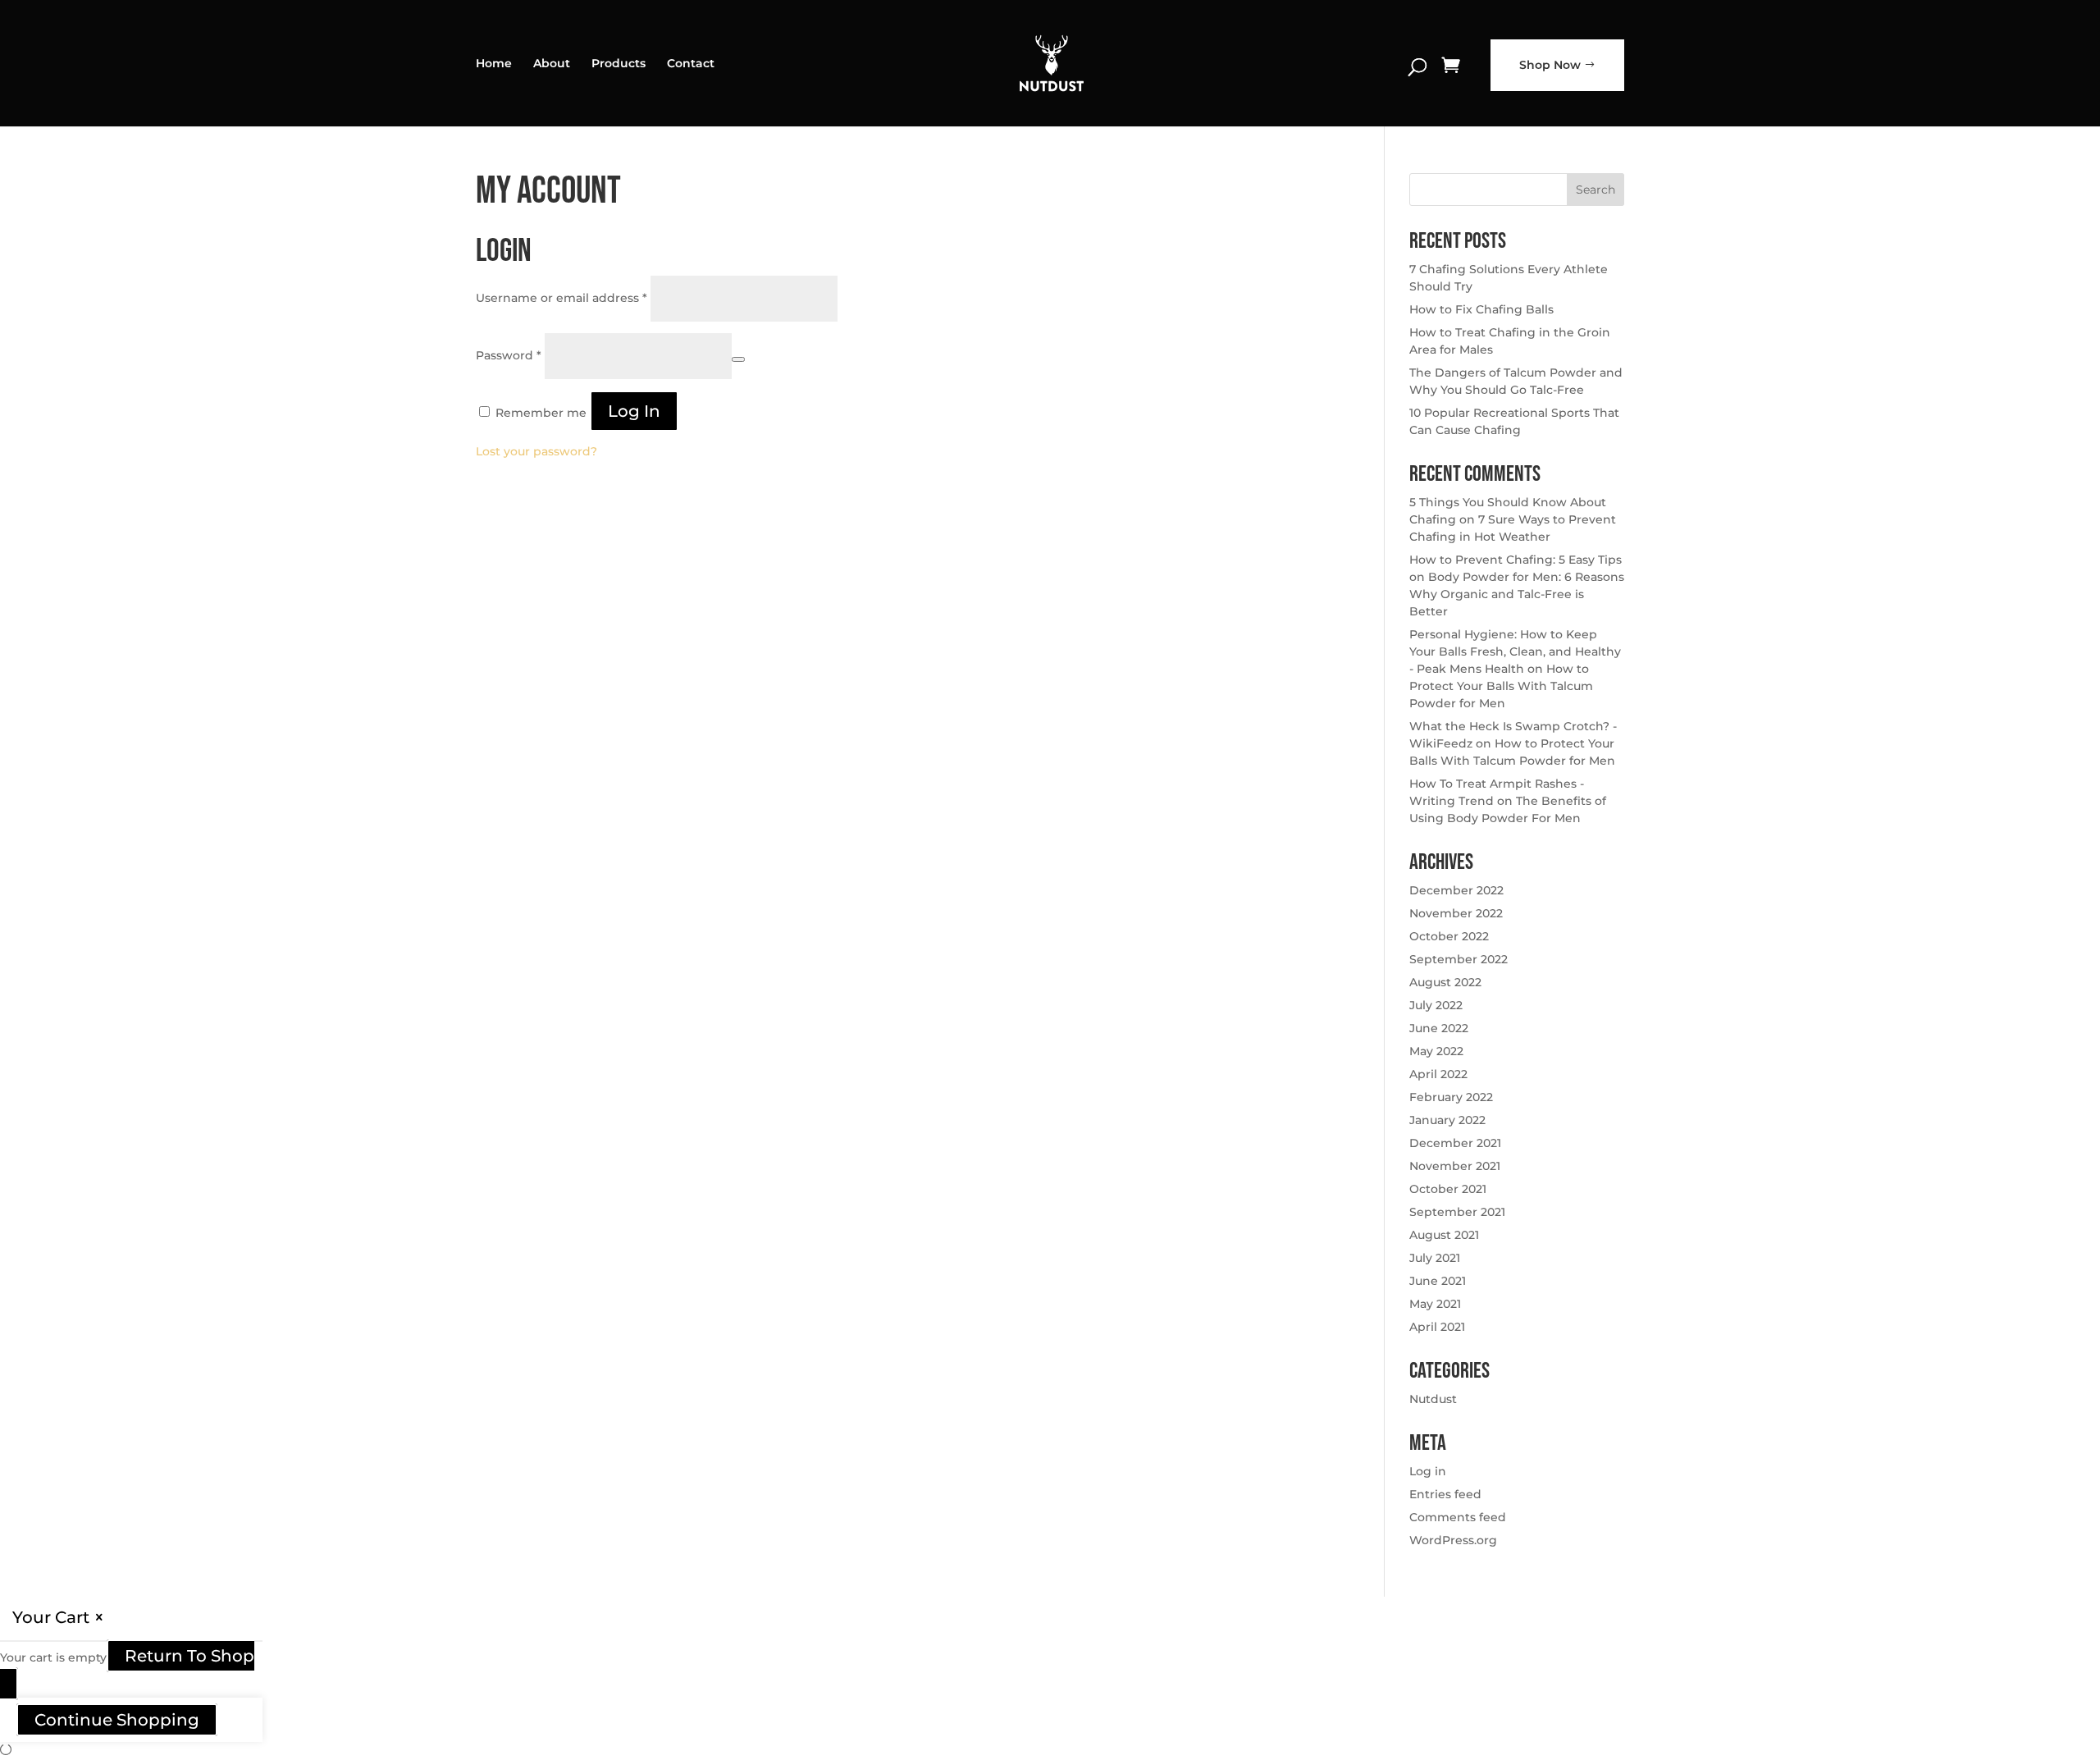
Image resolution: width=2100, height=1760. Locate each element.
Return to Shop (189, 1656)
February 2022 (1451, 1097)
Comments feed (1458, 1517)
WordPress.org (1453, 1540)
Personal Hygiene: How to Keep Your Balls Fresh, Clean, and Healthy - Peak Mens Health (1515, 651)
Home (494, 64)
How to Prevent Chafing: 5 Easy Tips (1516, 560)
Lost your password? (536, 451)
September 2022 (1459, 959)
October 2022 (1449, 936)
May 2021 (1435, 1304)
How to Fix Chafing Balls (1481, 309)
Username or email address (562, 298)
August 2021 (1444, 1235)
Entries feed (1445, 1494)
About (552, 64)
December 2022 (1456, 890)
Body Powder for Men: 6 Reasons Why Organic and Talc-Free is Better (1517, 594)
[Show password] (738, 359)
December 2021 (1455, 1143)
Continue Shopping (117, 1720)
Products (619, 64)
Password (509, 355)
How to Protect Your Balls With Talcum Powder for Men (1501, 686)
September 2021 (1457, 1212)
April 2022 (1438, 1074)
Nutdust (1433, 1399)
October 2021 (1448, 1189)
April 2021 (1437, 1327)
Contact (691, 64)
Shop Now (1550, 65)
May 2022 (1436, 1051)
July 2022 (1436, 1005)
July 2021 (1435, 1258)
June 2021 (1438, 1281)
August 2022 (1445, 982)
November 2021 (1455, 1166)
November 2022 (1456, 913)
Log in (634, 411)
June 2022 (1439, 1028)
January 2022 (1447, 1120)
